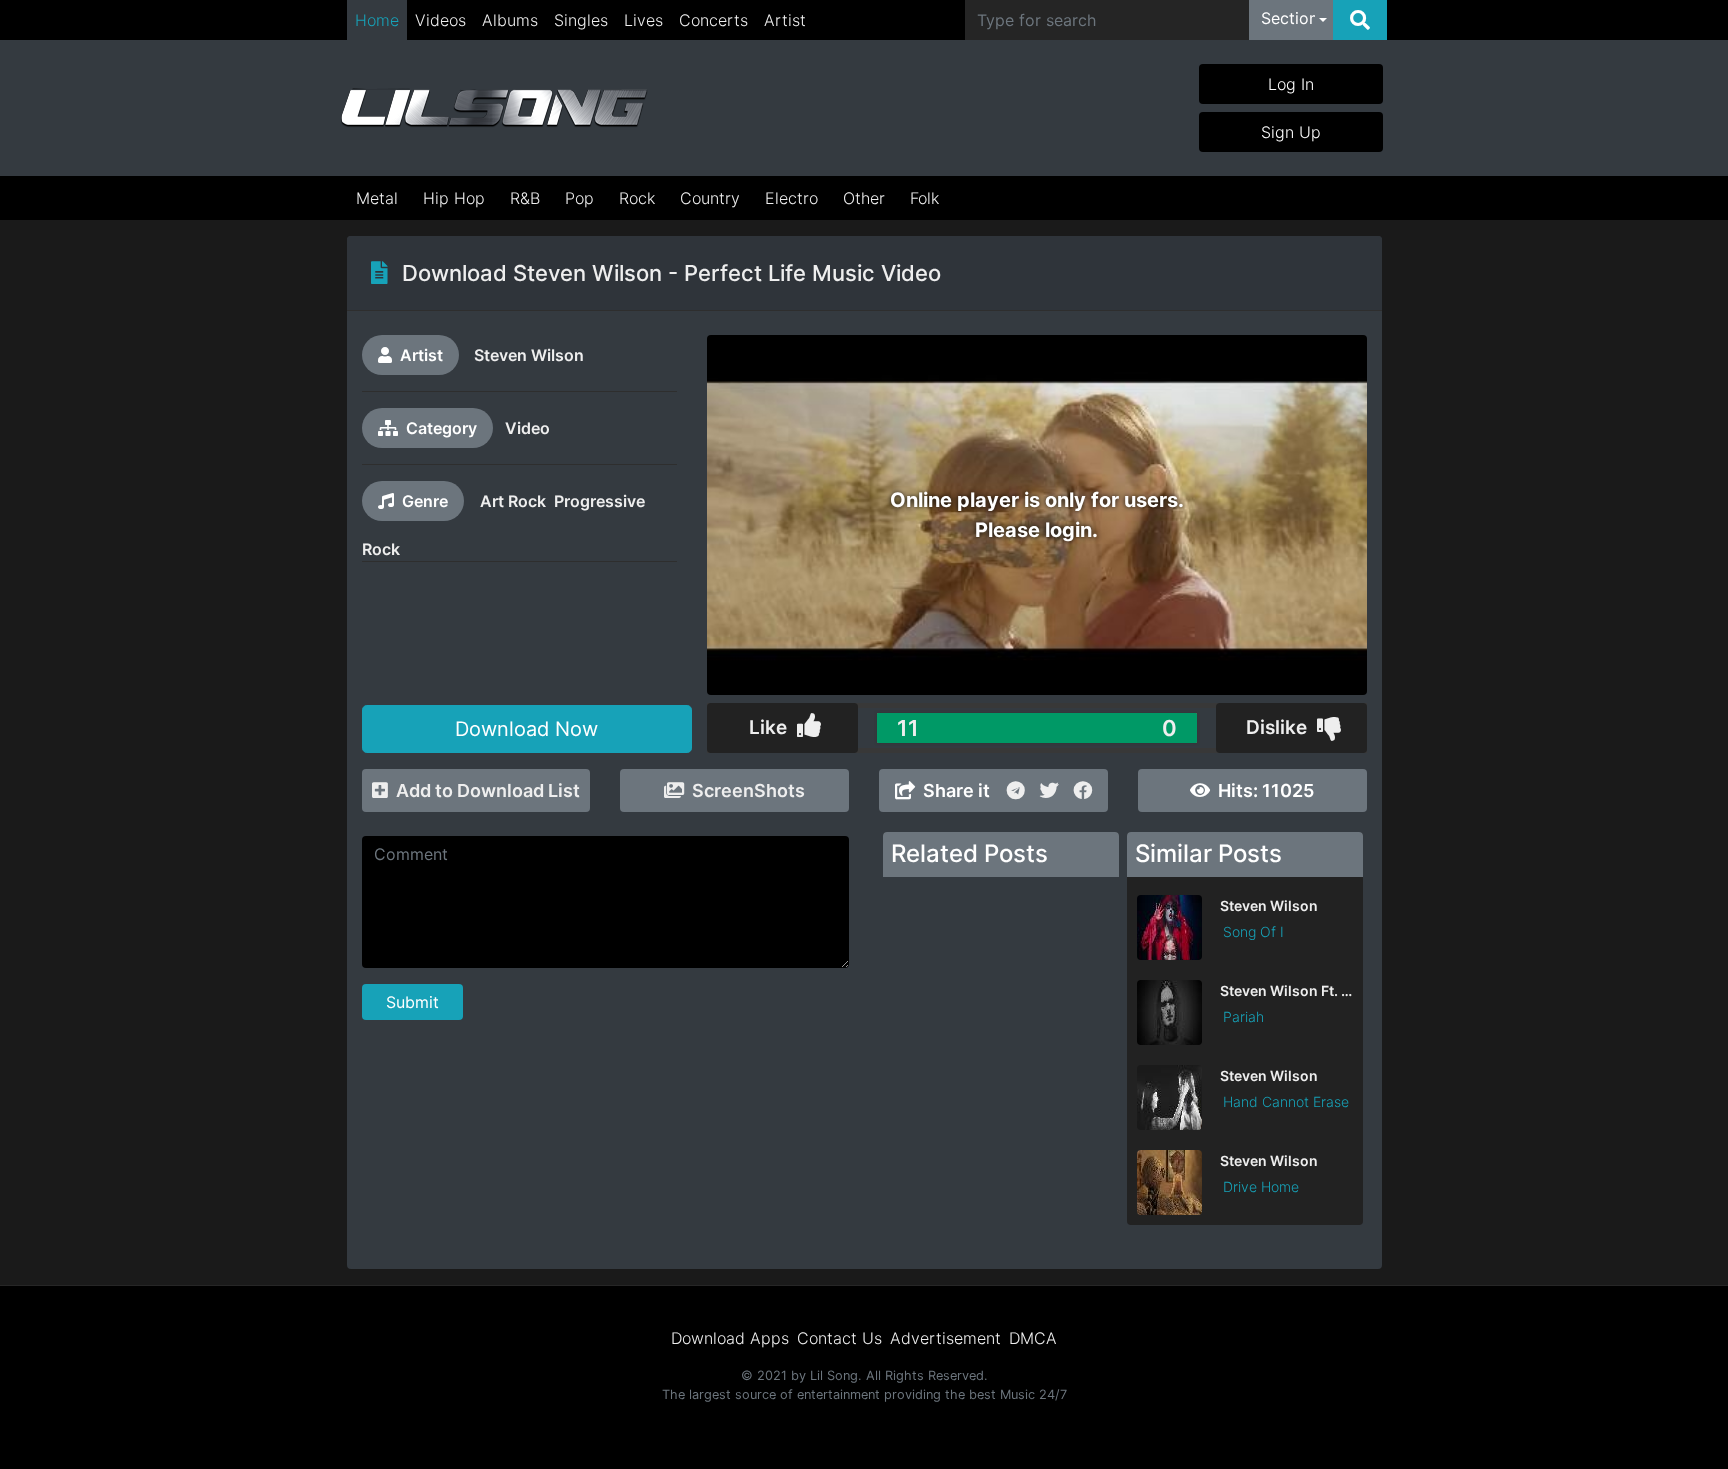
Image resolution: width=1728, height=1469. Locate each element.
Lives (643, 20)
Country (710, 198)
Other (864, 198)
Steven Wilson (529, 355)
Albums (510, 20)
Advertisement (945, 1338)
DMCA (1033, 1338)
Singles (581, 20)
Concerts (713, 20)
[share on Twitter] (1049, 790)
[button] (1294, 20)
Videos (440, 20)
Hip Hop (454, 198)
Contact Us (839, 1338)
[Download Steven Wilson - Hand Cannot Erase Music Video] (1245, 1124)
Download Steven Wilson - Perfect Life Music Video (671, 273)
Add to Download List (488, 790)
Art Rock (513, 501)
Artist (785, 20)
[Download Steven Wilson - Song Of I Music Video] (1245, 954)
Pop (579, 198)
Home (377, 20)
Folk (924, 198)
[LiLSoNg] (494, 108)
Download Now (526, 729)
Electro (791, 198)
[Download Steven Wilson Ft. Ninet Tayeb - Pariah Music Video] (1245, 1039)
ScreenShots (748, 790)
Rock (637, 198)
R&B (525, 198)
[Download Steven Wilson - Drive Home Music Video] (1245, 1209)
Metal (377, 198)
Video (527, 428)
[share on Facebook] (1083, 790)
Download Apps (730, 1338)
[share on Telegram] (1015, 790)
